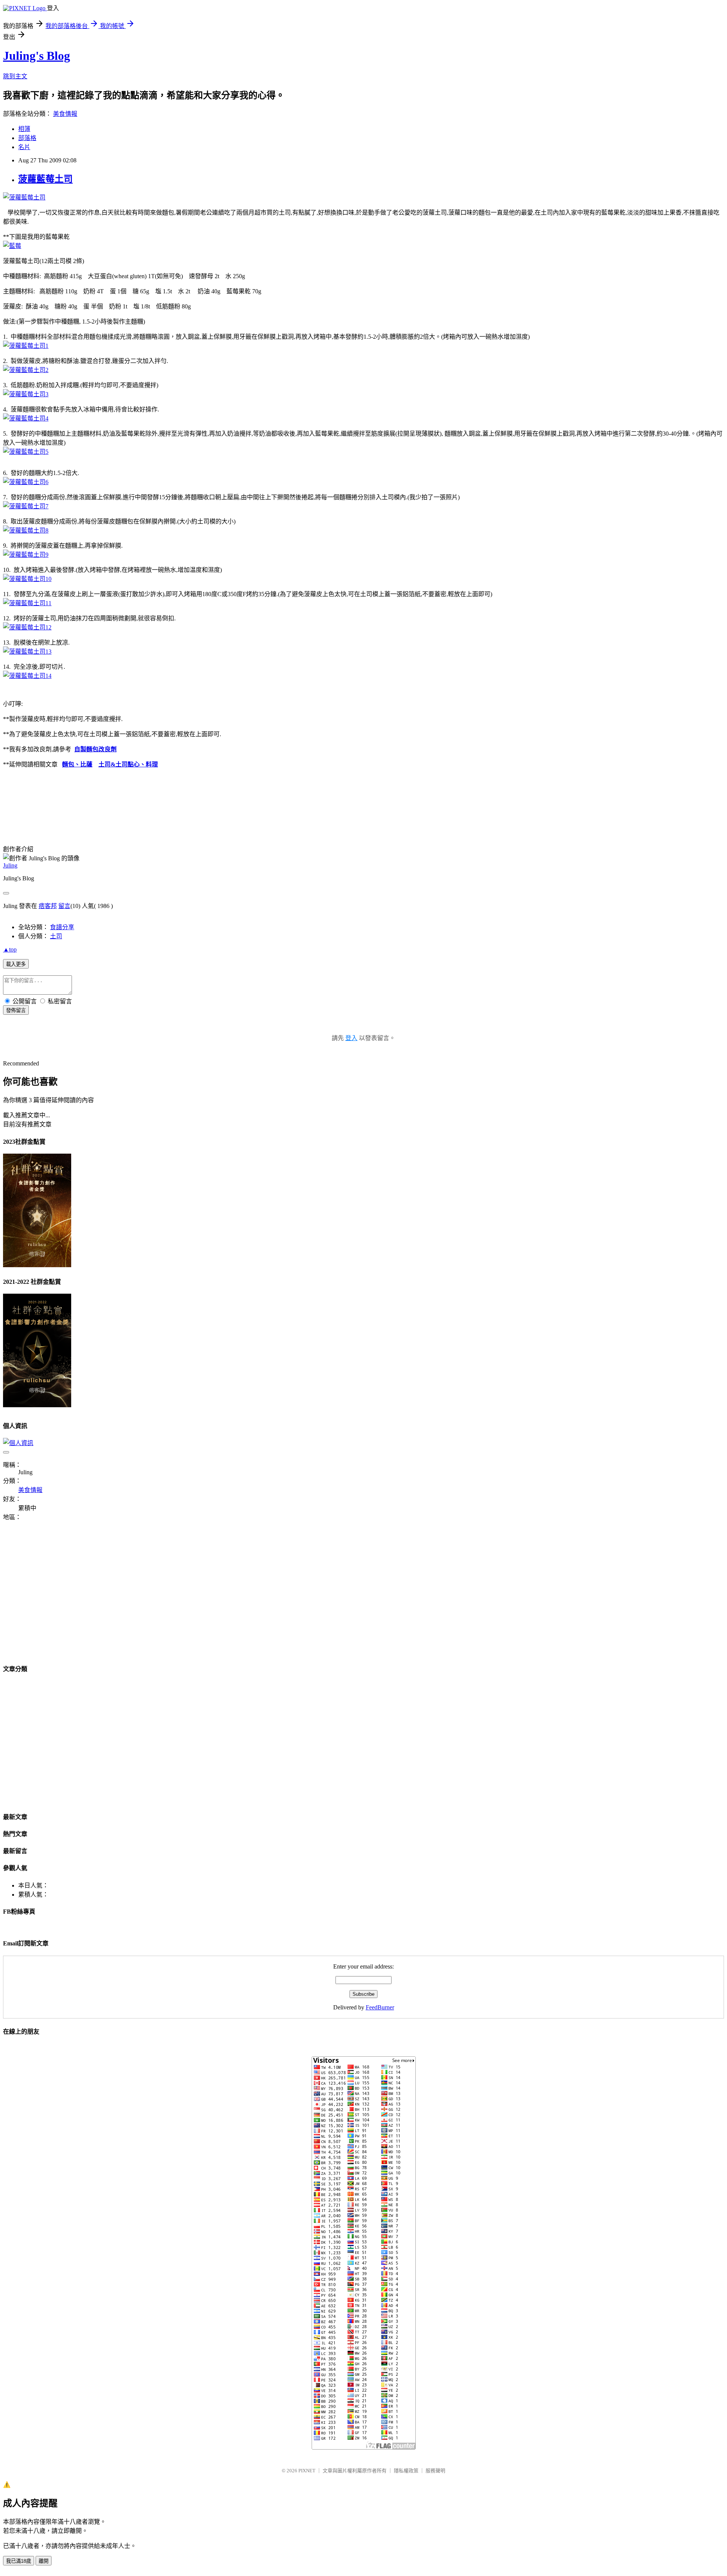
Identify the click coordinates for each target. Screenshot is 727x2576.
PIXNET (307, 2471)
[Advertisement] (67, 1597)
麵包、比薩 (77, 764)
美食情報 (65, 114)
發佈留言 (16, 1010)
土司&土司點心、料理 (128, 764)
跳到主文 (15, 76)
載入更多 (16, 964)
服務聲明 (435, 2471)
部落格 (27, 138)
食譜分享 (62, 927)
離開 (44, 2561)
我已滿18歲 (19, 2561)
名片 (24, 147)
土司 (56, 936)
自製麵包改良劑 (95, 749)
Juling (10, 865)
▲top (10, 949)
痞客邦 (48, 906)
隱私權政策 (406, 2471)
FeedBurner (380, 2007)
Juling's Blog (37, 56)
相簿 (24, 129)
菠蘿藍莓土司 (45, 179)
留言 (64, 906)
